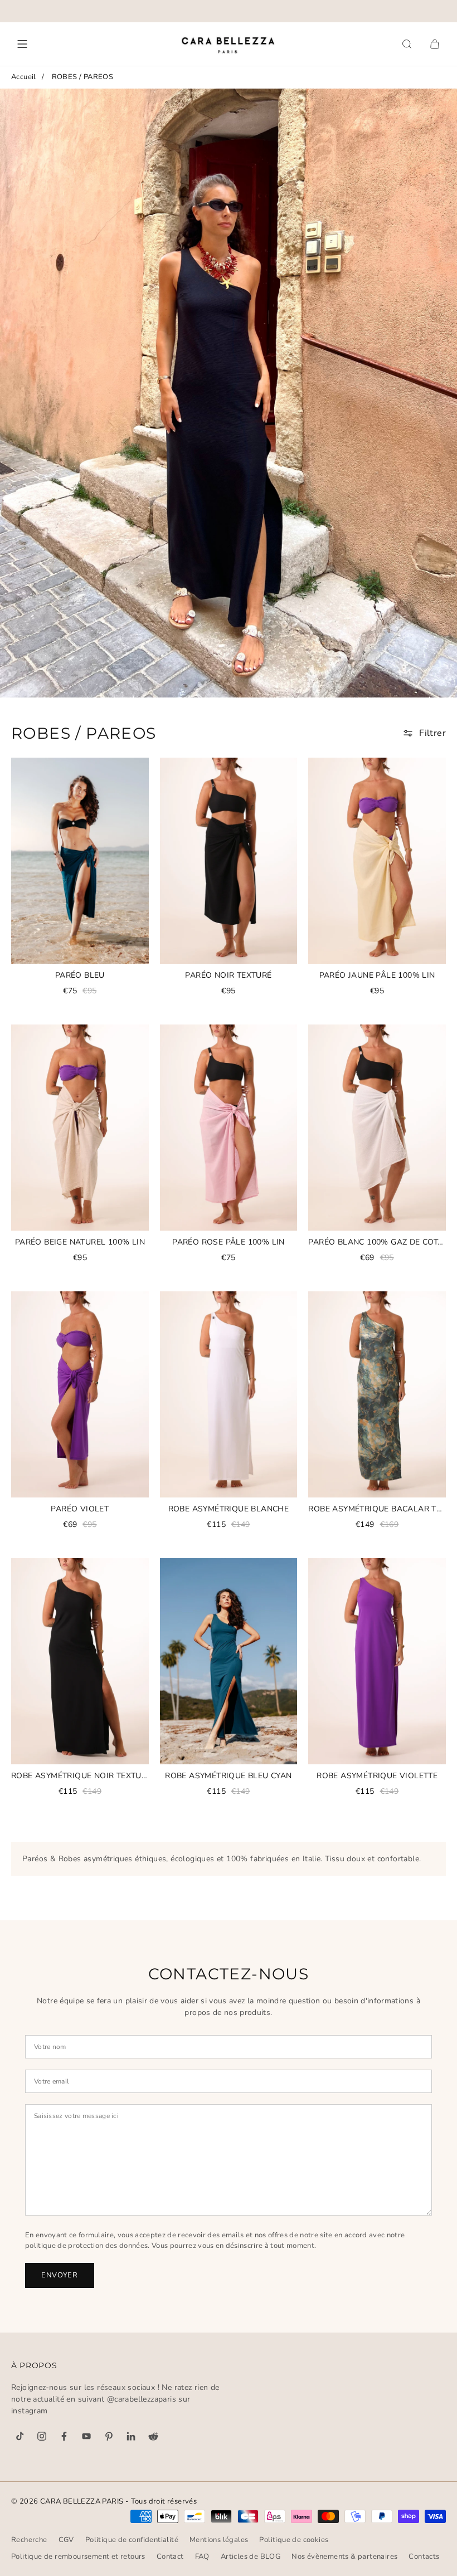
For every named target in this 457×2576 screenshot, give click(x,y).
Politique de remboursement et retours (78, 2557)
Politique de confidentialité (132, 2540)
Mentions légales (219, 2540)
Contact (170, 2557)
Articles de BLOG (251, 2557)
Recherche (29, 2540)
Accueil (24, 77)
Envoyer (60, 2275)
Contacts (424, 2557)
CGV (66, 2540)
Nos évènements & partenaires (344, 2557)
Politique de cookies (294, 2540)
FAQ (202, 2557)
